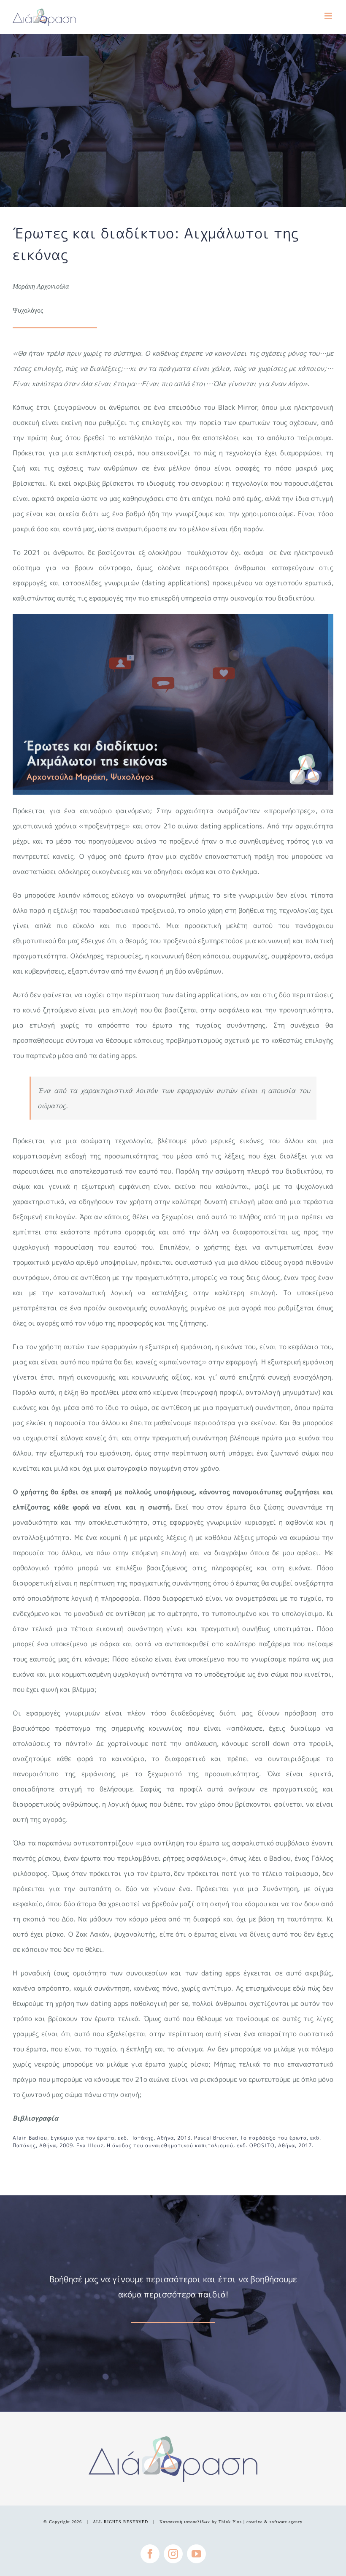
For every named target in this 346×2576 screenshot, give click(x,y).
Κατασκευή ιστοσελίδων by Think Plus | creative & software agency (231, 2522)
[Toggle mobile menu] (329, 16)
